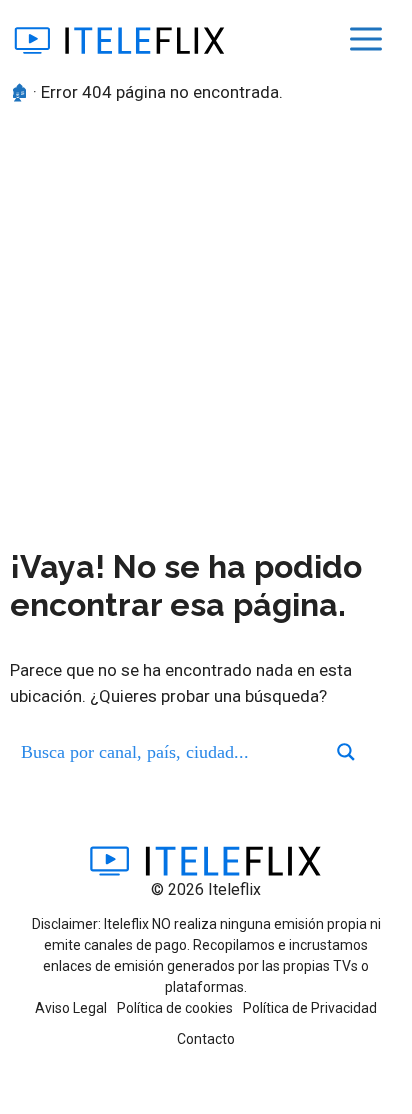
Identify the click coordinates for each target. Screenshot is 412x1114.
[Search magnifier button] (346, 752)
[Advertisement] (206, 332)
